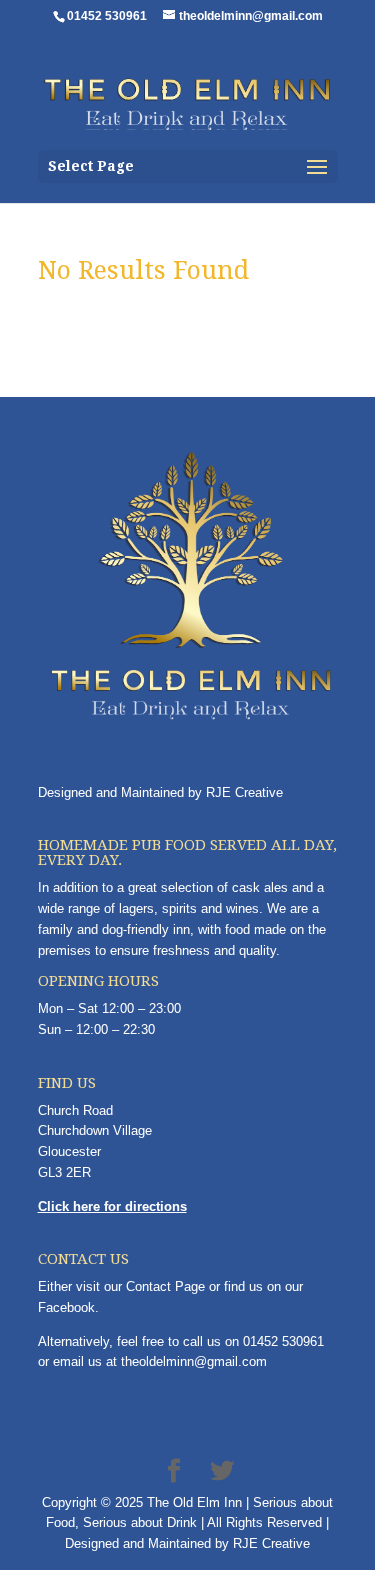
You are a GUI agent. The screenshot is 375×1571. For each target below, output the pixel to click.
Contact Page (165, 1286)
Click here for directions (112, 1206)
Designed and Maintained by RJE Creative (160, 792)
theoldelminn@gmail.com (194, 1361)
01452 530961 (283, 1341)
